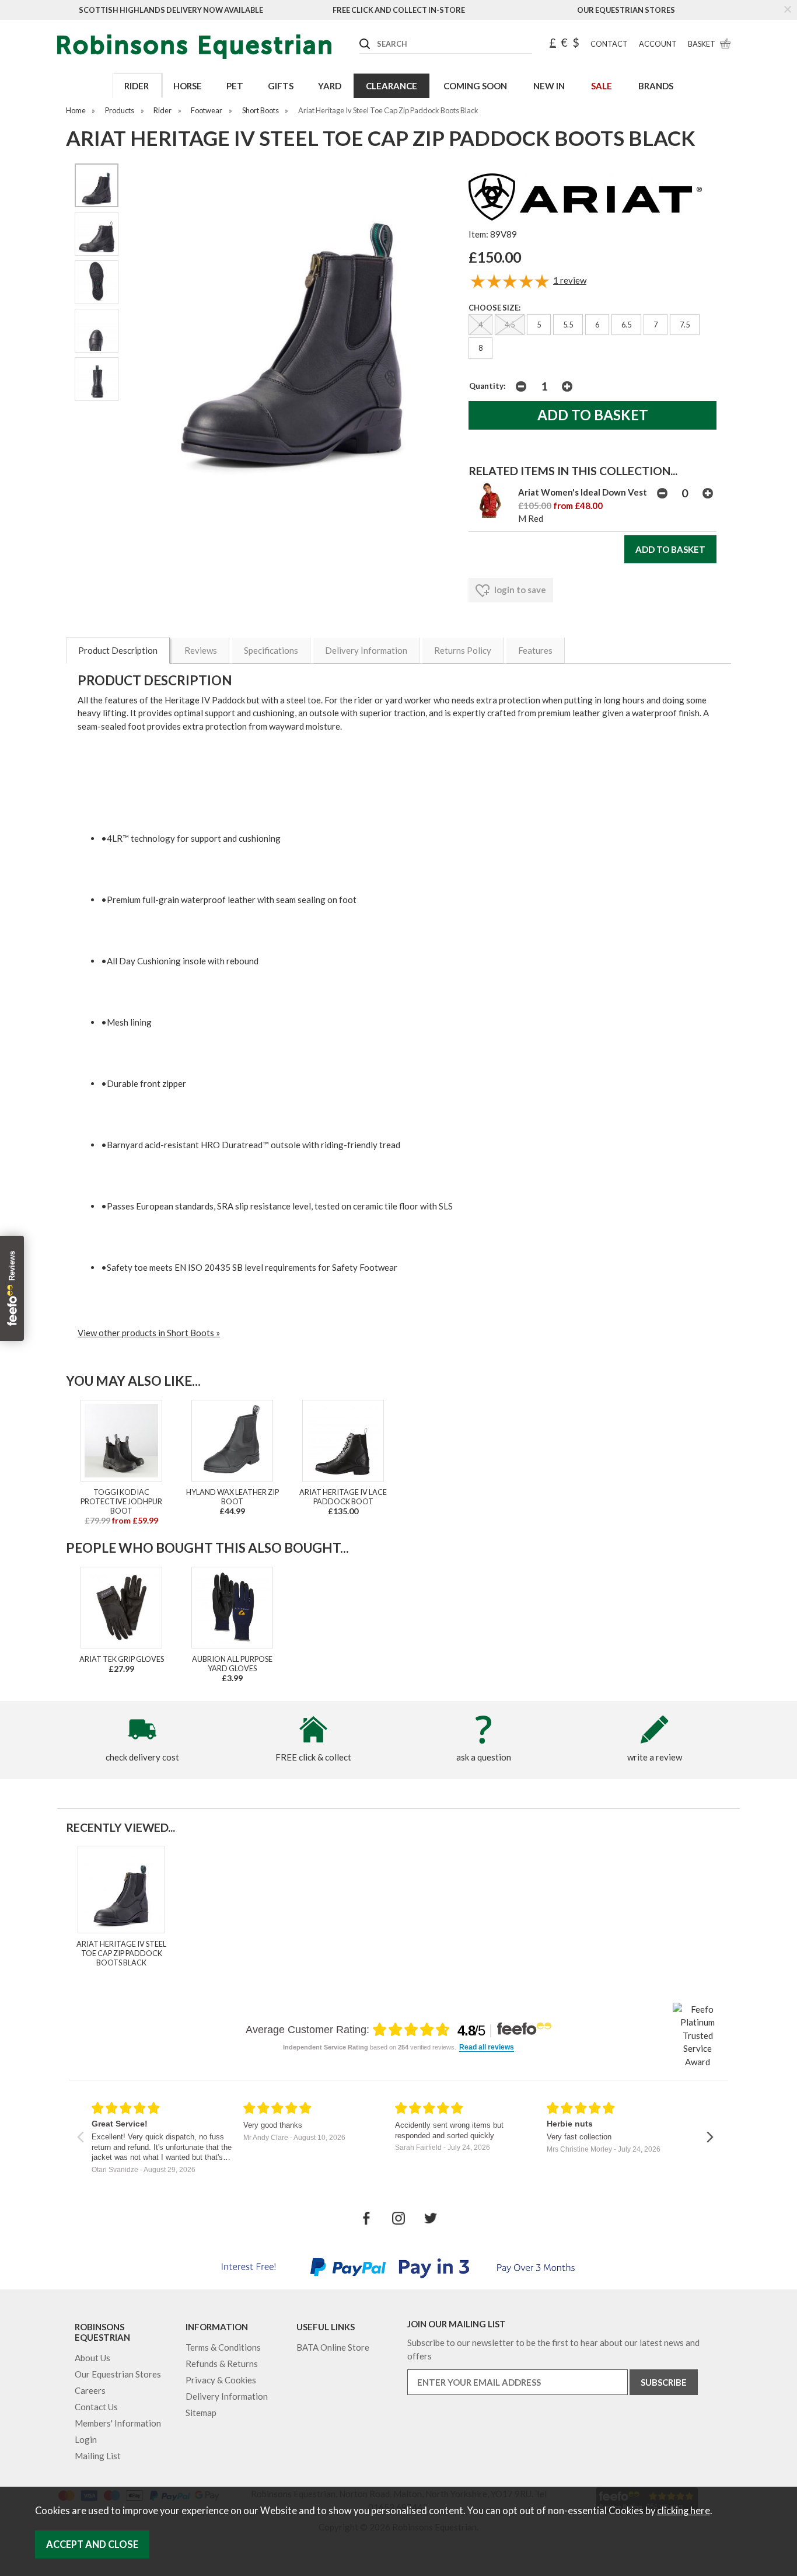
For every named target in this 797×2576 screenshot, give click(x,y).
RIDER (137, 86)
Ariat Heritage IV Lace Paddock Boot (343, 1497)
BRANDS (656, 86)
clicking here (684, 2511)
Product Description (118, 650)
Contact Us (96, 2407)
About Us (92, 2358)
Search (360, 34)
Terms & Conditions (223, 2347)
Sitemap (201, 2413)
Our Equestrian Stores (626, 10)
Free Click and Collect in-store (399, 10)
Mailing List (98, 2456)
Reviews (201, 650)
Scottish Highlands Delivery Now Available (171, 10)
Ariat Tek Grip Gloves (122, 1659)
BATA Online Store (333, 2347)
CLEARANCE (391, 86)
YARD (330, 86)
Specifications (271, 650)
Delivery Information (366, 650)
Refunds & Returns (222, 2364)
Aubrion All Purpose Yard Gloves (232, 1664)
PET (235, 86)
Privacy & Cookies (221, 2380)
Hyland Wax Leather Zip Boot (233, 1497)
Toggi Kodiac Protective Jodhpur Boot (121, 1501)
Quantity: (487, 386)
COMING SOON (475, 86)
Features (535, 650)
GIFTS (281, 86)
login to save (519, 590)
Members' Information (118, 2423)
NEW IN (549, 86)
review (570, 280)
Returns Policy (463, 650)
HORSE (188, 86)
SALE (602, 86)
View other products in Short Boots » (149, 1333)
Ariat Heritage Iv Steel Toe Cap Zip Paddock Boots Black (121, 1953)
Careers (90, 2390)
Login (86, 2439)
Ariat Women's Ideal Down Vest (583, 492)
